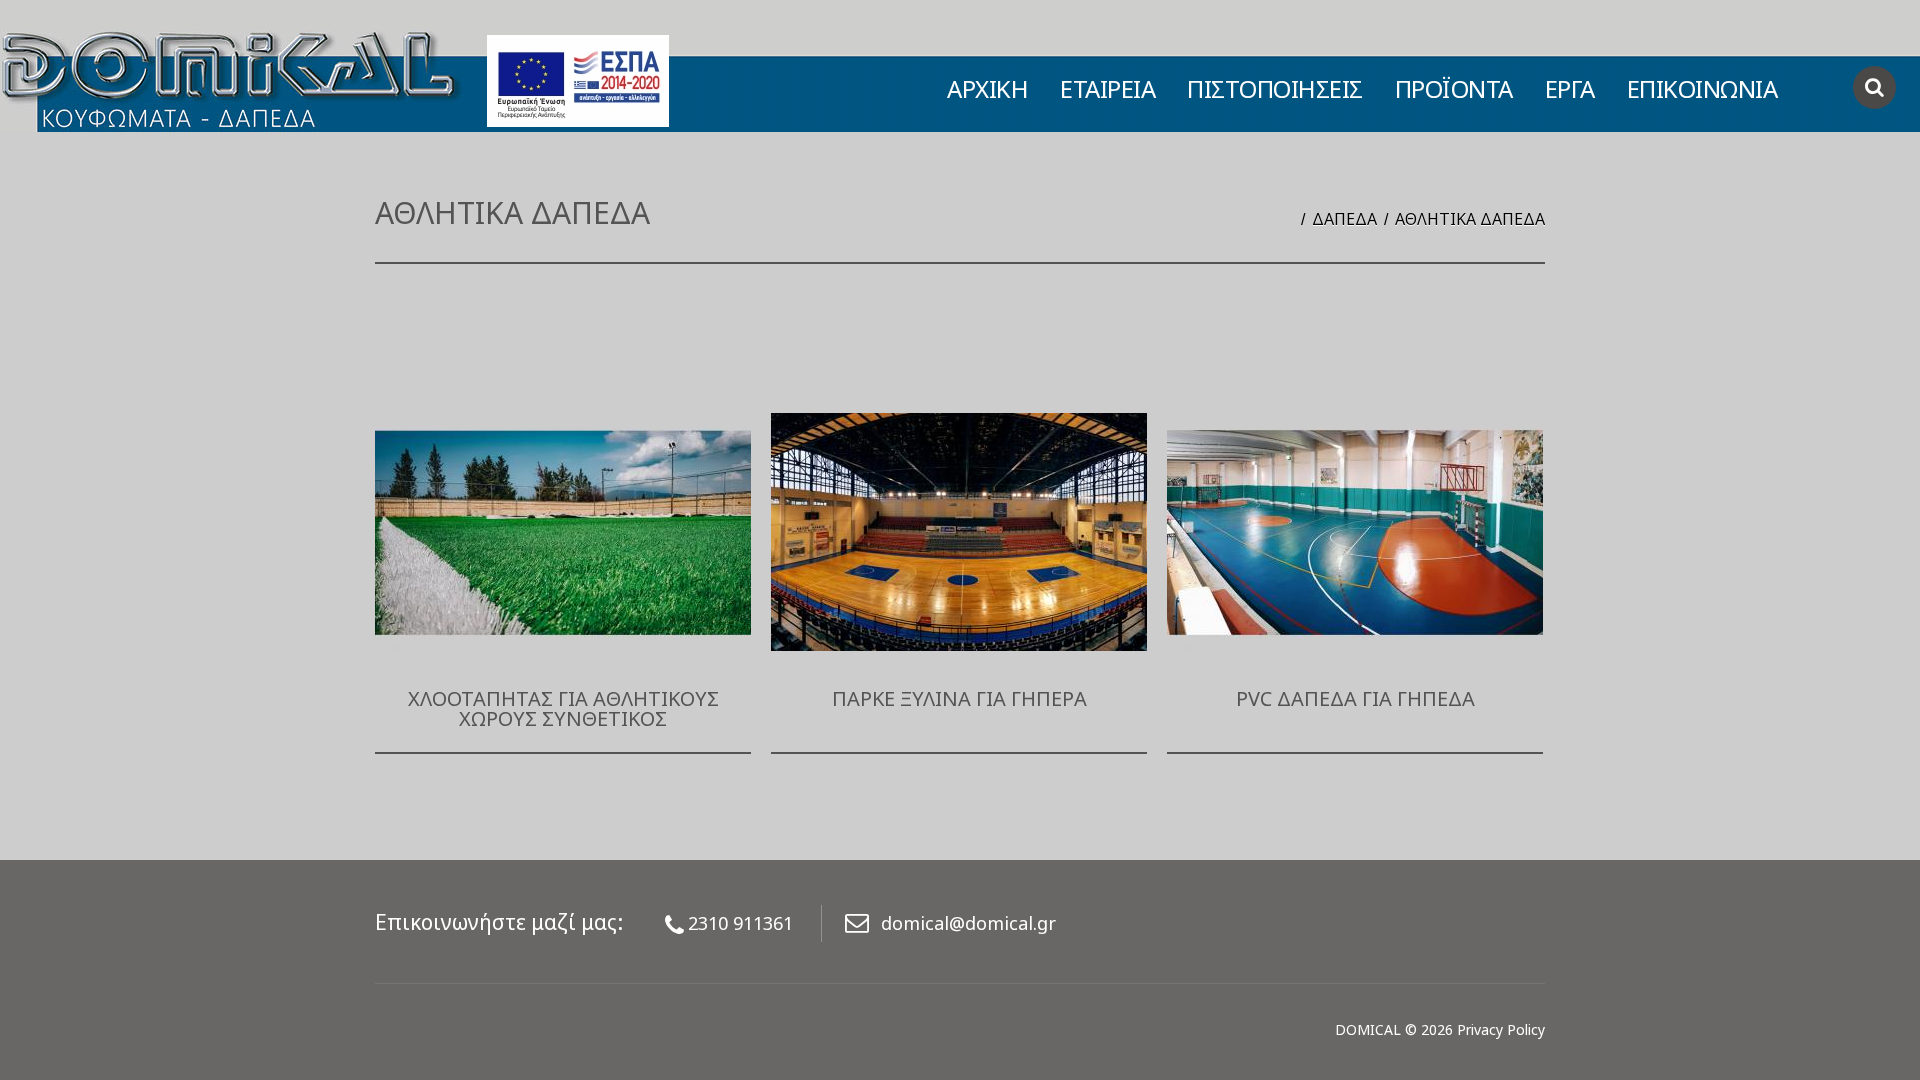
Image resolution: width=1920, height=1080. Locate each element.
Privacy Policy (1501, 1029)
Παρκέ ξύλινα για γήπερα (959, 698)
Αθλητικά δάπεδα (1470, 219)
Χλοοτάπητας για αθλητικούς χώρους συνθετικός (563, 708)
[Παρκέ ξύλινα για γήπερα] (959, 532)
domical (1368, 1029)
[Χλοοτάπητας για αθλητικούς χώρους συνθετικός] (563, 532)
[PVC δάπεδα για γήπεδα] (1355, 532)
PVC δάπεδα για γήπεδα (1355, 698)
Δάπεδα (1344, 219)
